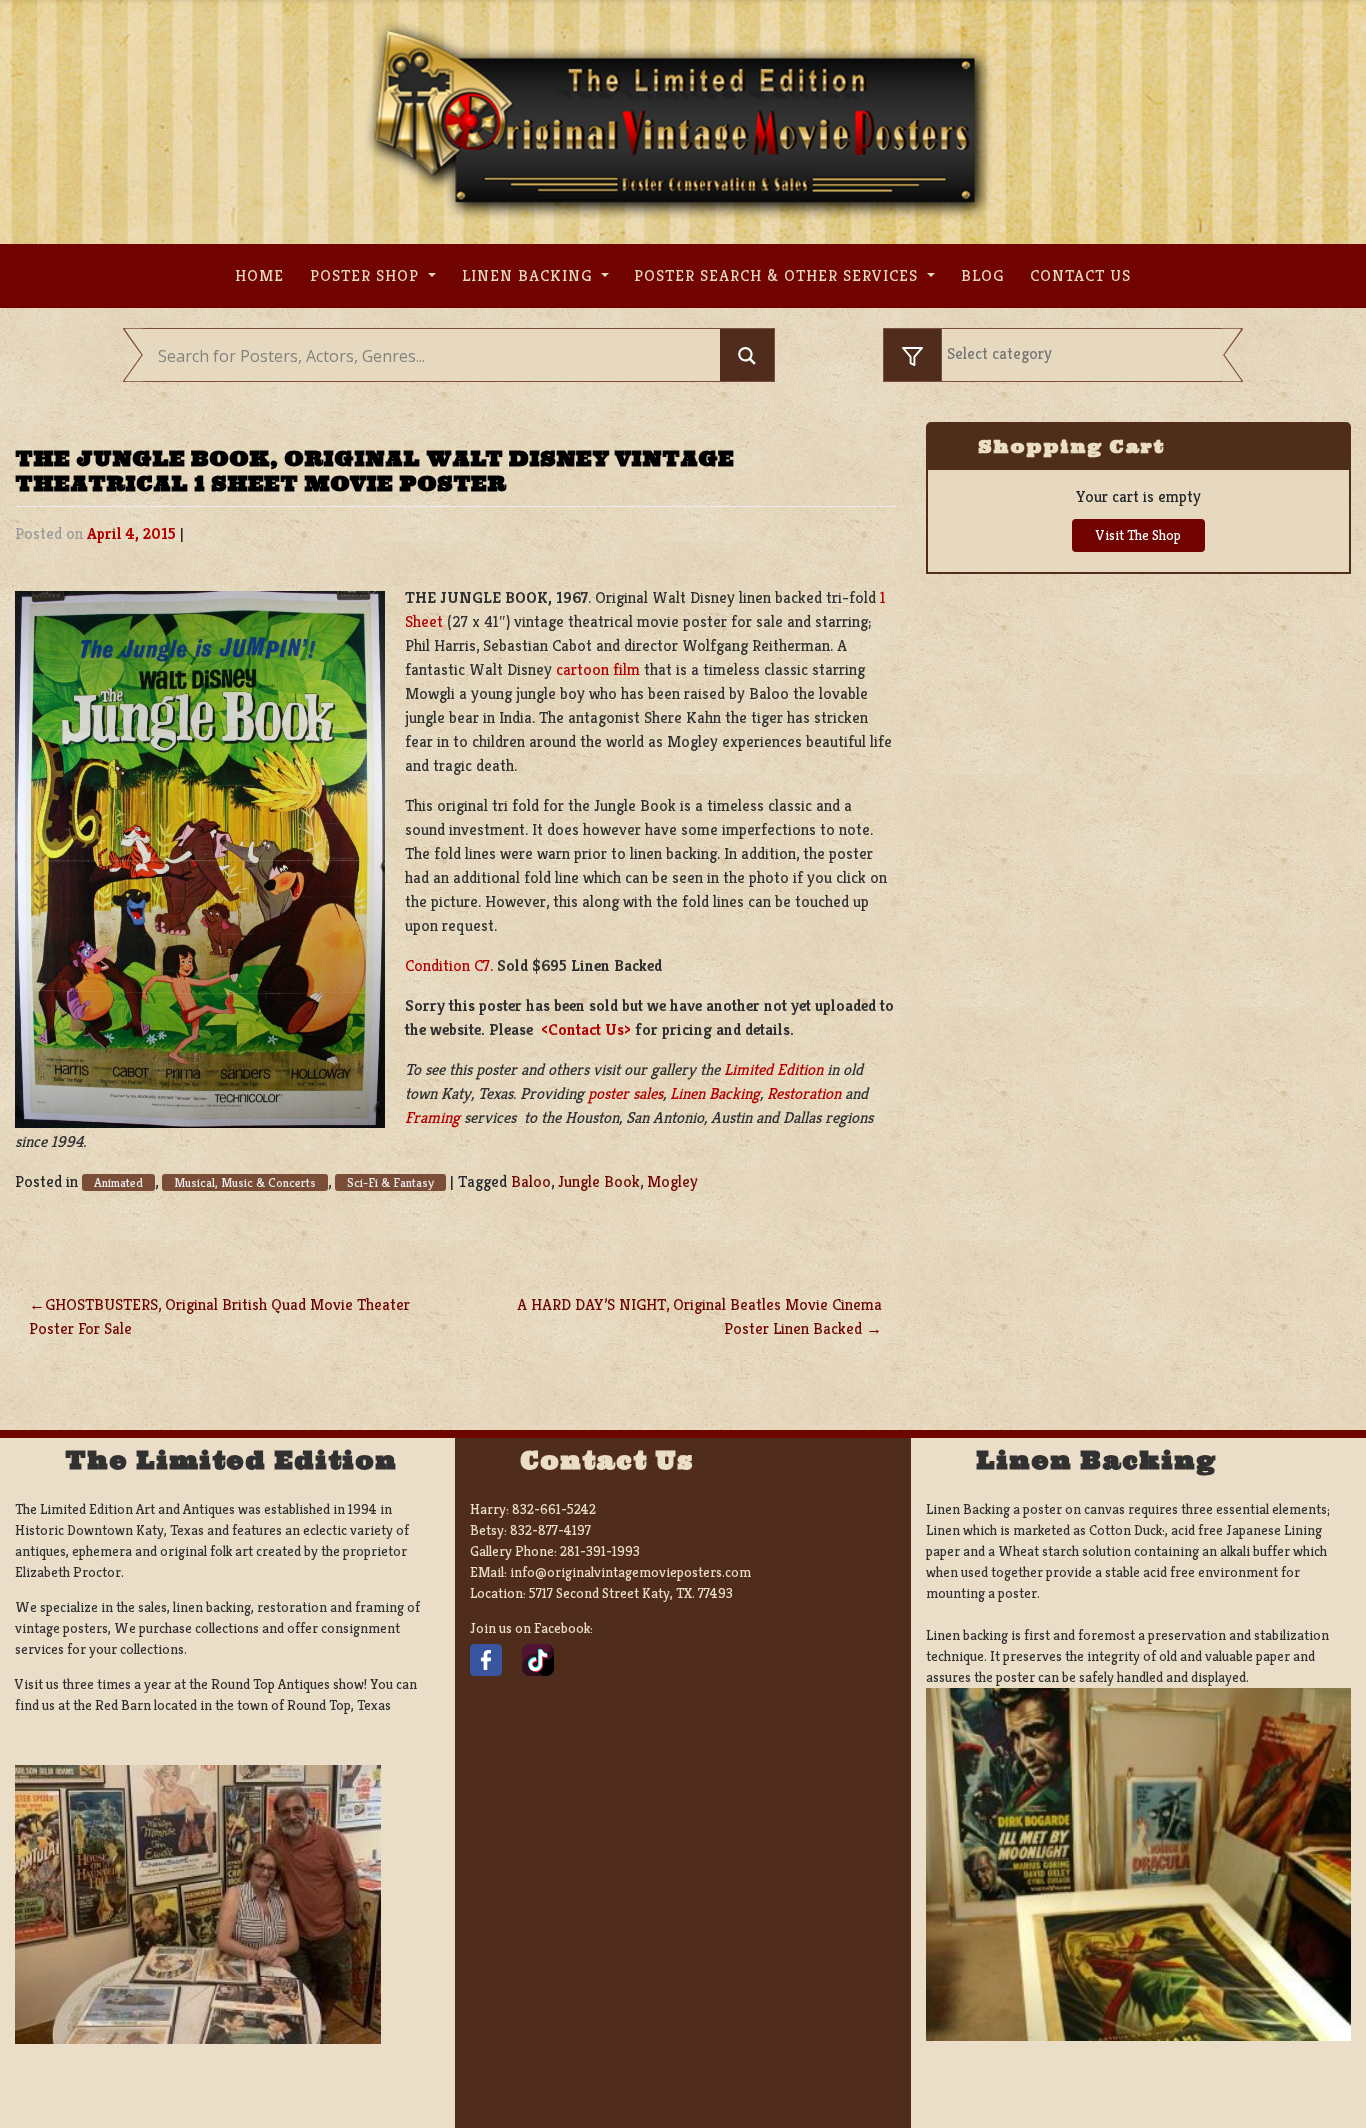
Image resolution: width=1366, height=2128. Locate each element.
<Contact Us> (586, 1029)
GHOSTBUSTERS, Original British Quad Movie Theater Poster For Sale (219, 1316)
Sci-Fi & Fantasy (390, 1182)
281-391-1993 (600, 1551)
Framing (432, 1117)
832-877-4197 (550, 1530)
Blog (982, 275)
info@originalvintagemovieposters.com (630, 1572)
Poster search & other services (778, 275)
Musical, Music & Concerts (245, 1182)
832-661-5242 (554, 1509)
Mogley (672, 1181)
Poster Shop (367, 275)
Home (259, 275)
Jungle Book (599, 1181)
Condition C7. (449, 965)
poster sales (625, 1093)
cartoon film (598, 669)
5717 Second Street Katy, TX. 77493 (631, 1593)
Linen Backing (529, 275)
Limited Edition (773, 1069)
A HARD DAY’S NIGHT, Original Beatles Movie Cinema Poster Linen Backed (699, 1316)
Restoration (804, 1093)
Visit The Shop (1138, 535)
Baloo (531, 1181)
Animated (118, 1182)
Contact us (1080, 275)
